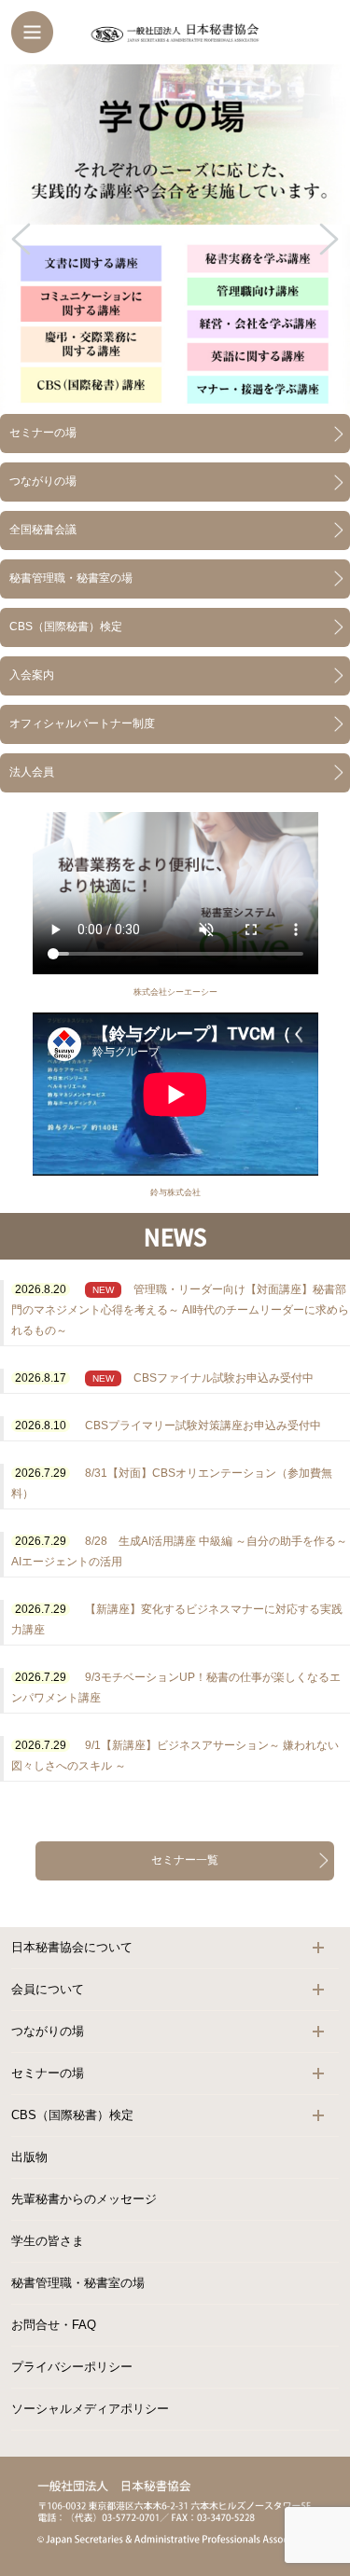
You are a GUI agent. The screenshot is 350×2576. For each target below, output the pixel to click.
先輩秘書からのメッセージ (84, 2199)
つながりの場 (43, 481)
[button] (175, 239)
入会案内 (32, 675)
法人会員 (32, 772)
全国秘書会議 (43, 530)
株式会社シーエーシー (175, 992)
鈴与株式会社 (175, 1192)
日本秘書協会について (72, 1947)
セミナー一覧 (185, 1860)
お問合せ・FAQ (54, 2325)
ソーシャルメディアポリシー (90, 2409)
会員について (48, 1989)
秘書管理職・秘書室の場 (71, 578)
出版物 (29, 2157)
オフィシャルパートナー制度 (82, 723)
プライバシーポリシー (72, 2367)
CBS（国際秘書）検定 (66, 627)
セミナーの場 (43, 433)
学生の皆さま (48, 2241)
